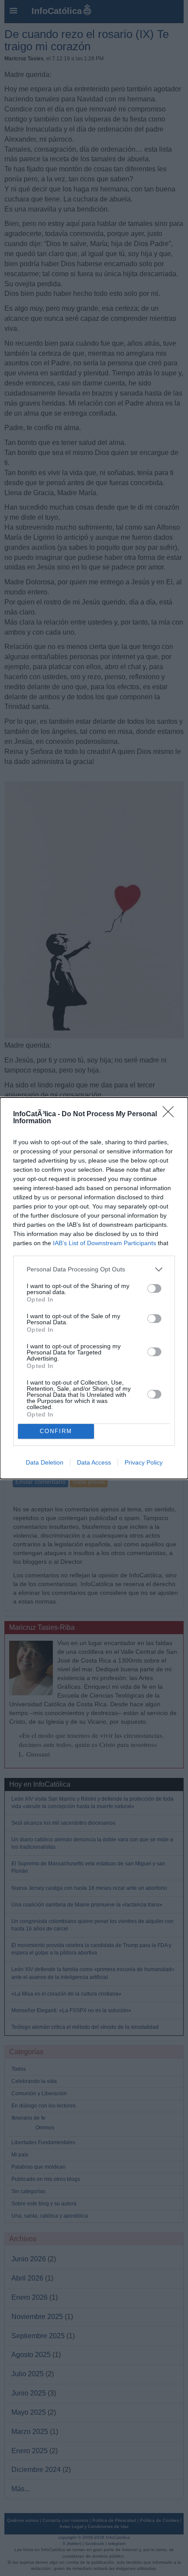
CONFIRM (56, 1431)
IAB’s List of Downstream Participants (104, 1243)
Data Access (94, 1462)
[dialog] (94, 1288)
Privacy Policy (144, 1462)
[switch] (154, 1288)
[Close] (171, 1114)
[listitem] (94, 1269)
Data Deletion (45, 1462)
